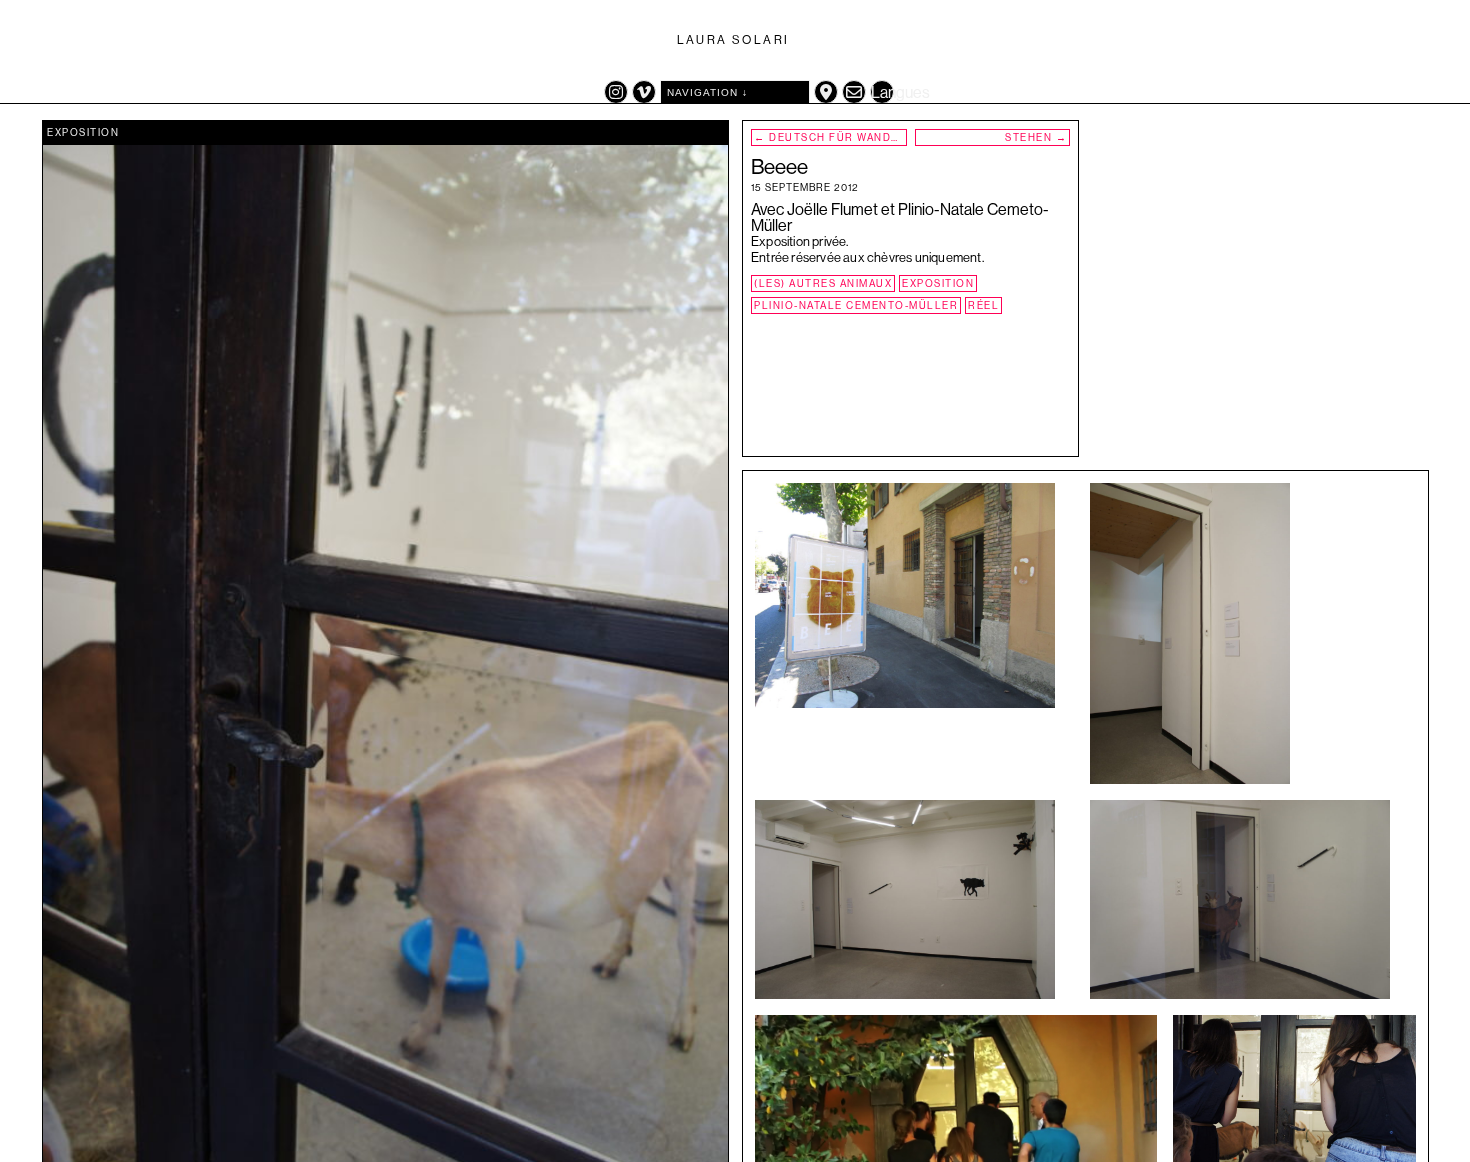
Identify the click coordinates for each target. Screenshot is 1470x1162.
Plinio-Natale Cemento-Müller (856, 305)
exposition (83, 132)
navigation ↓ (707, 92)
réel (983, 305)
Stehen (1036, 137)
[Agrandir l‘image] (1025, 589)
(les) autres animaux (823, 283)
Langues (882, 92)
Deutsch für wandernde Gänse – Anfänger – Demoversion (830, 137)
